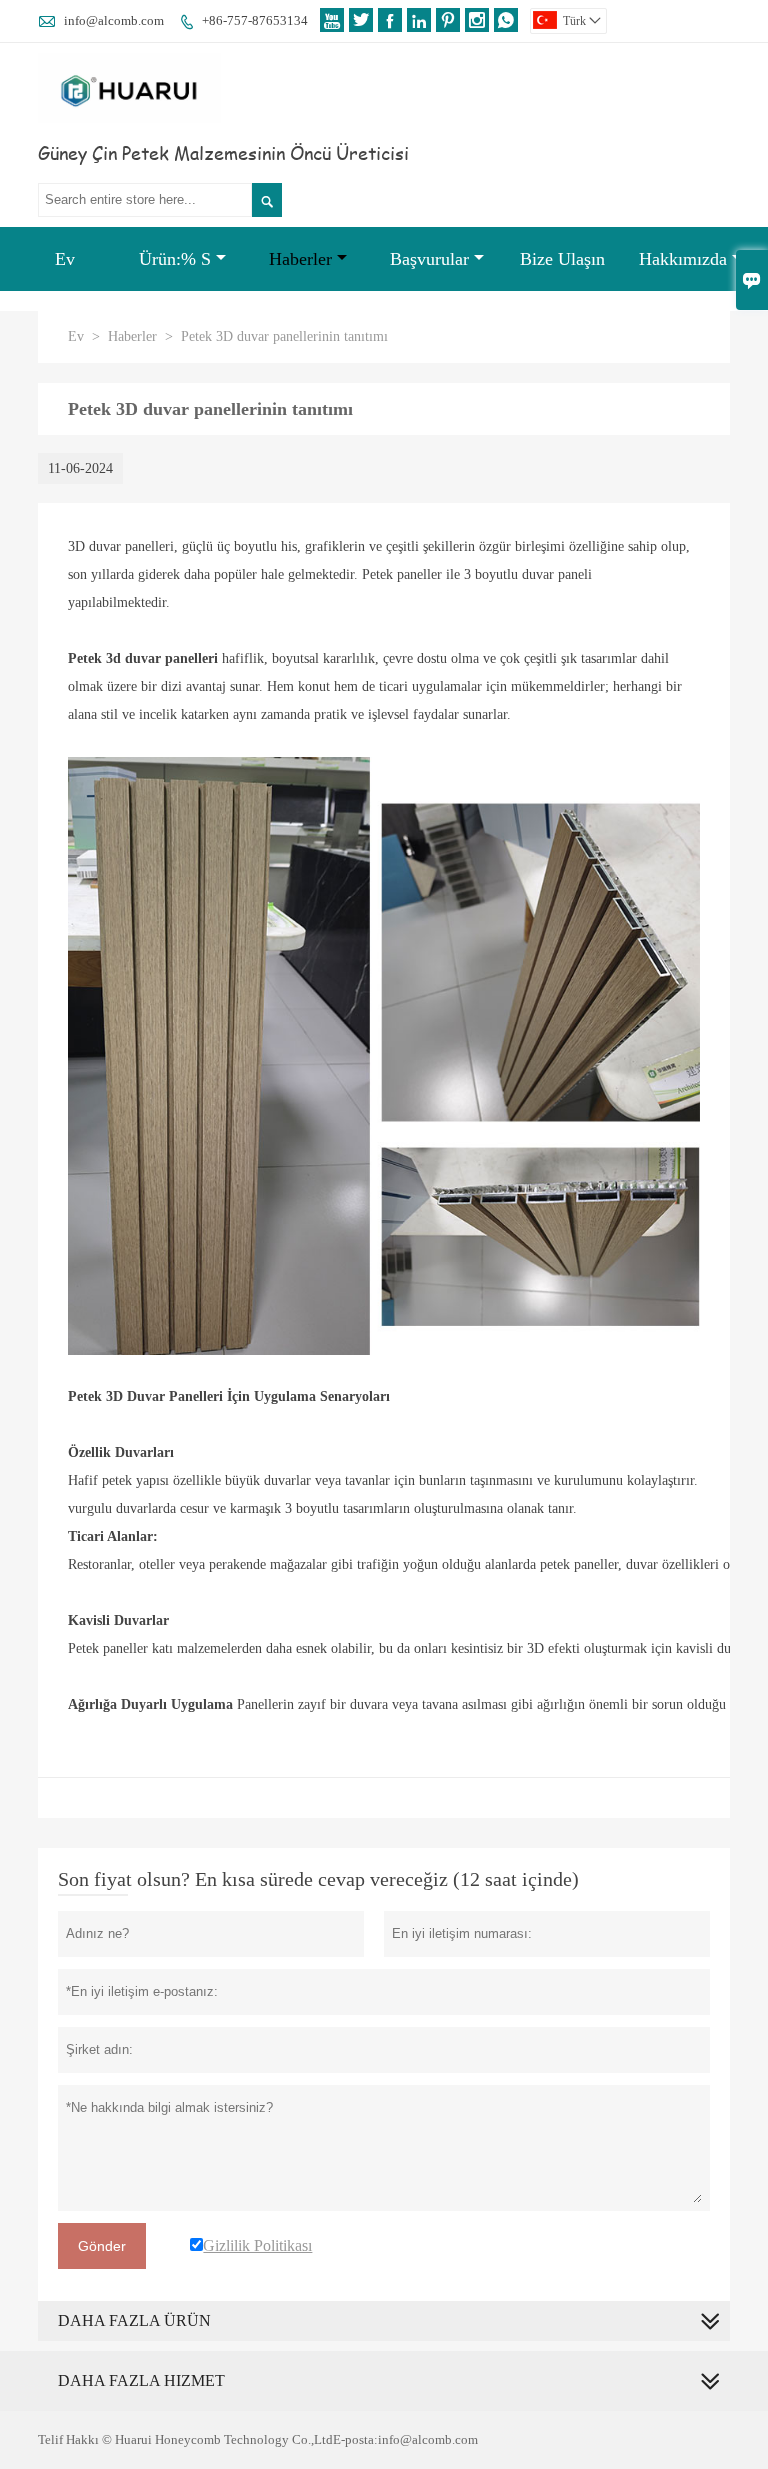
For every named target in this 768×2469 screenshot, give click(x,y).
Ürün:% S (175, 259)
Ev (65, 259)
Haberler (300, 259)
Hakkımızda (683, 259)
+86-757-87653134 (255, 20)
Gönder (102, 2246)
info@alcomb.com (114, 20)
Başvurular (429, 259)
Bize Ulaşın (562, 259)
